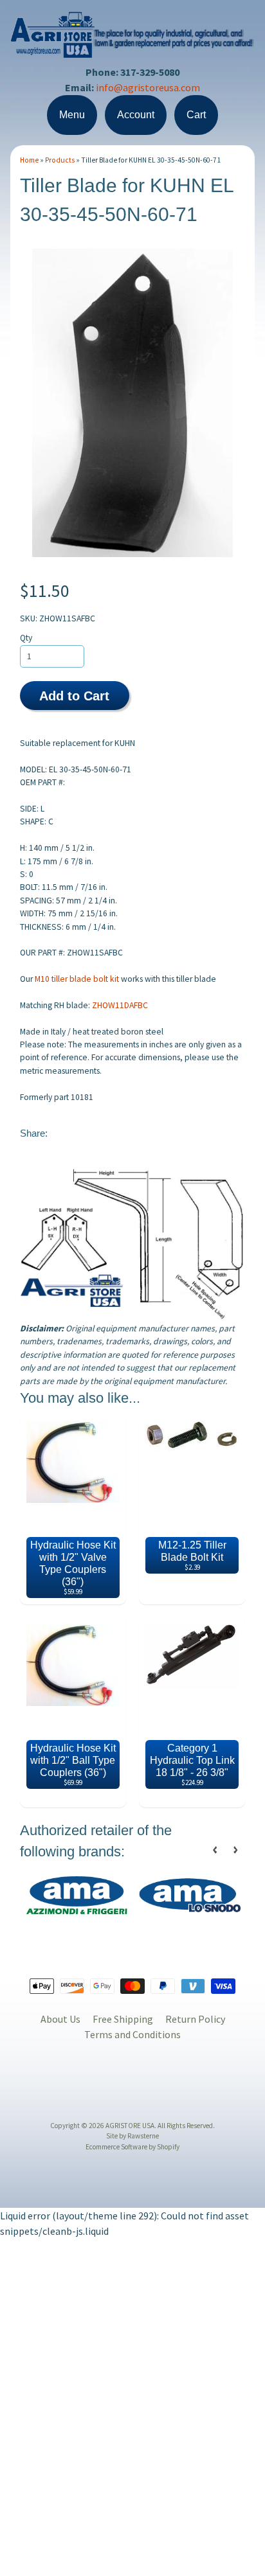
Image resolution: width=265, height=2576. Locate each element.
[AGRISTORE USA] (132, 50)
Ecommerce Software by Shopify (132, 2147)
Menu (72, 115)
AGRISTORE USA (130, 2126)
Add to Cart (74, 696)
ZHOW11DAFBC (120, 1005)
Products (60, 160)
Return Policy (195, 2019)
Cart (196, 115)
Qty (26, 638)
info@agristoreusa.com (148, 87)
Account (136, 115)
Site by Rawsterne (132, 2136)
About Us (60, 2019)
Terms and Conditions (132, 2034)
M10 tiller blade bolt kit (77, 979)
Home (29, 160)
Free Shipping (123, 2019)
